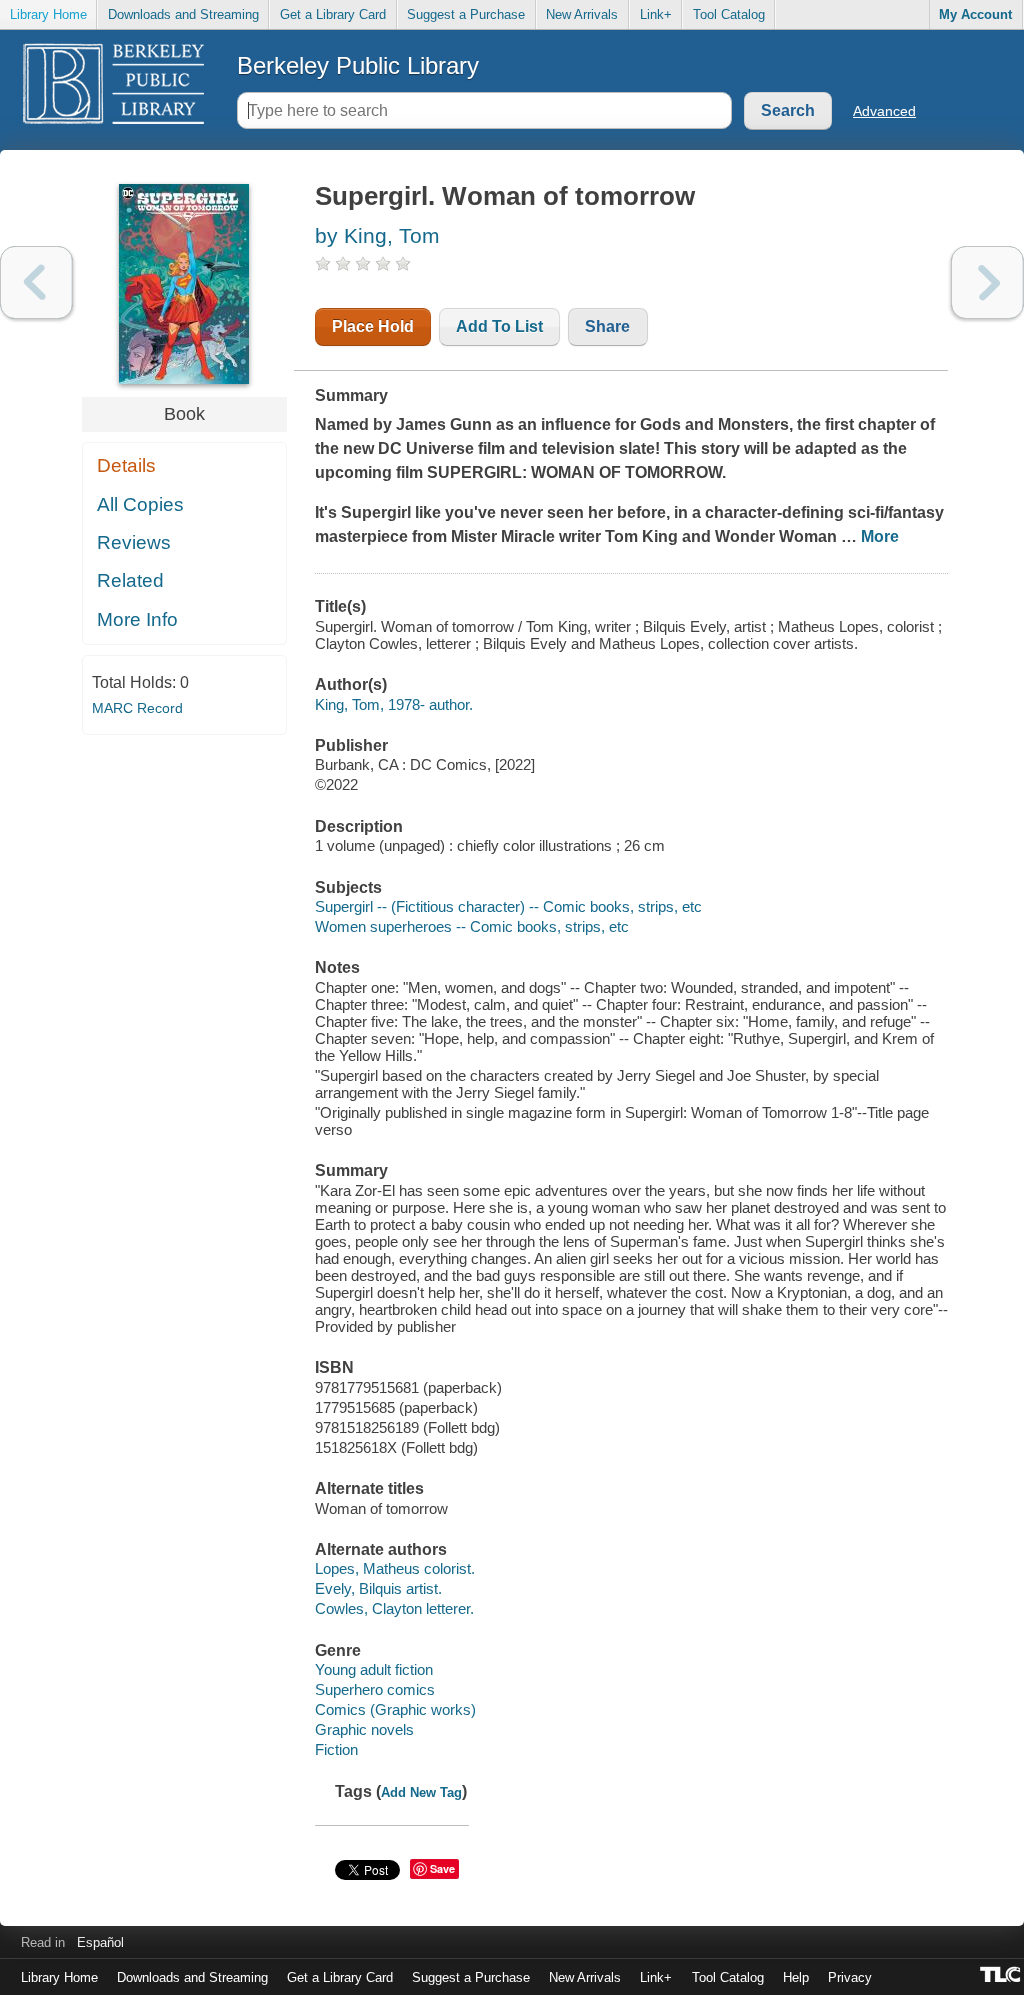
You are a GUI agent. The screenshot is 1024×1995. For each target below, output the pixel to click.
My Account (975, 14)
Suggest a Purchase (466, 14)
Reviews (134, 542)
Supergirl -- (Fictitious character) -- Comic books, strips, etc (508, 906)
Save (442, 1868)
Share (607, 326)
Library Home (48, 14)
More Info (137, 619)
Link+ (656, 14)
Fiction (336, 1749)
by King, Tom (377, 235)
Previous (36, 282)
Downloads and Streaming (183, 14)
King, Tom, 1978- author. (394, 704)
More (880, 536)
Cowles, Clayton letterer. (394, 1608)
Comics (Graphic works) (395, 1709)
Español (100, 1942)
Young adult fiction (374, 1669)
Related (130, 580)
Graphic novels (364, 1729)
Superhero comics (375, 1689)
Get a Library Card (333, 14)
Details (126, 465)
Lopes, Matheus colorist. (395, 1568)
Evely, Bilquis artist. (378, 1588)
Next (987, 282)
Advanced (884, 111)
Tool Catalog (729, 14)
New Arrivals (582, 14)
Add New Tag (421, 1792)
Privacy (850, 1977)
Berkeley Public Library (358, 65)
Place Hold (373, 326)
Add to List (499, 326)
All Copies (140, 504)
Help (796, 1977)
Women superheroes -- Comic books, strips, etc (472, 926)
